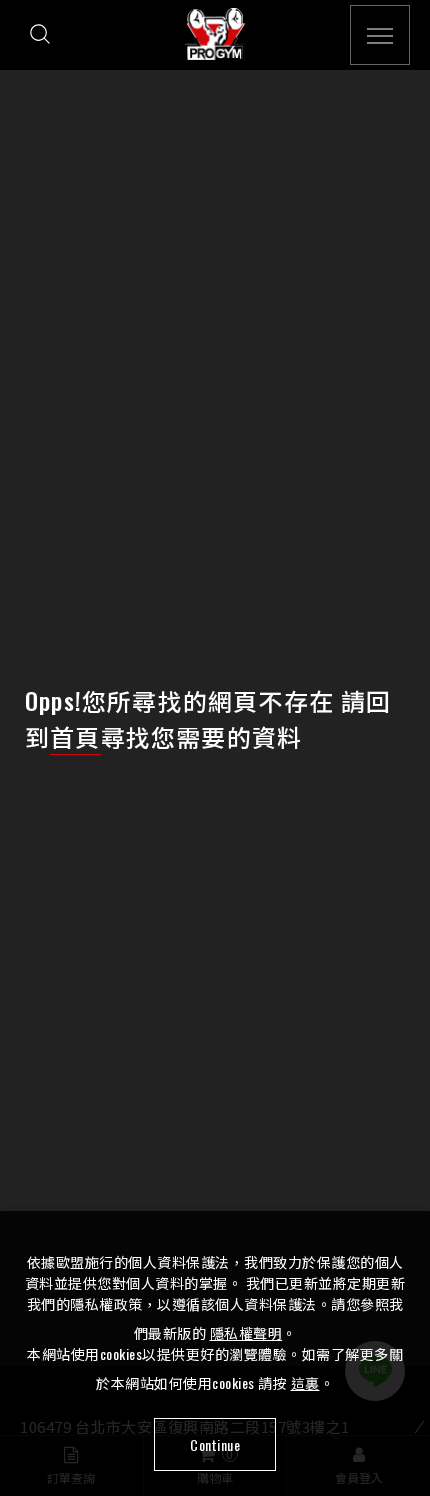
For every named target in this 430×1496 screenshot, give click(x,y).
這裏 (305, 1382)
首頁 (75, 736)
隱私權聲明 (246, 1332)
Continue (215, 1444)
